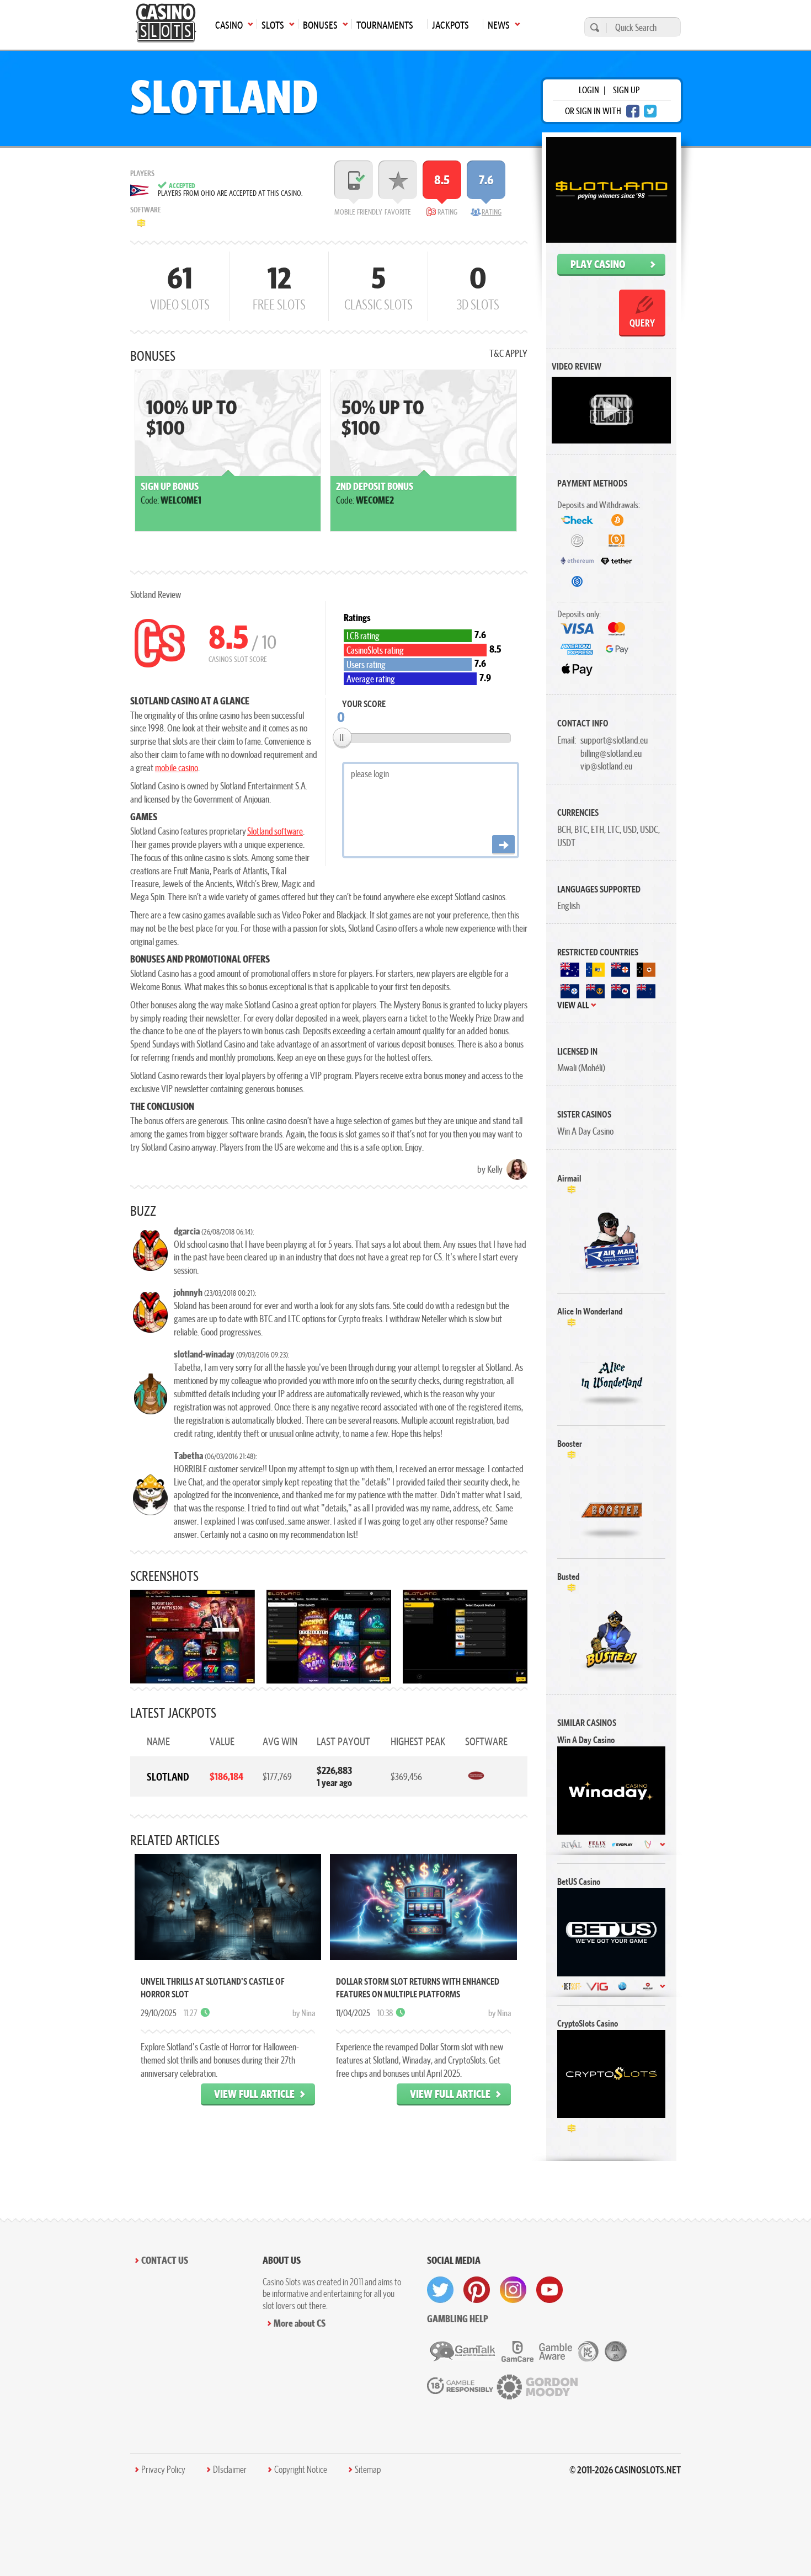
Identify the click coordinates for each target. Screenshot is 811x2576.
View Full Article (254, 2094)
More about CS (300, 2323)
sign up (626, 90)
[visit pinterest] (477, 2290)
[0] (342, 737)
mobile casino (177, 768)
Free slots (279, 286)
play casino (598, 264)
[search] (593, 27)
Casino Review (611, 1790)
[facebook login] (633, 111)
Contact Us (165, 2260)
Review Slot (612, 1243)
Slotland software (275, 831)
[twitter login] (650, 111)
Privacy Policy (163, 2470)
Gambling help (458, 2319)
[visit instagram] (513, 2290)
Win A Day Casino (585, 1131)
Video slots (180, 286)
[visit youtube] (549, 2290)
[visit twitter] (440, 2290)
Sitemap (368, 2470)
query (642, 323)
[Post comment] (503, 845)
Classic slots (378, 286)
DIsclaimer (230, 2470)
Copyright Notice (301, 2470)
